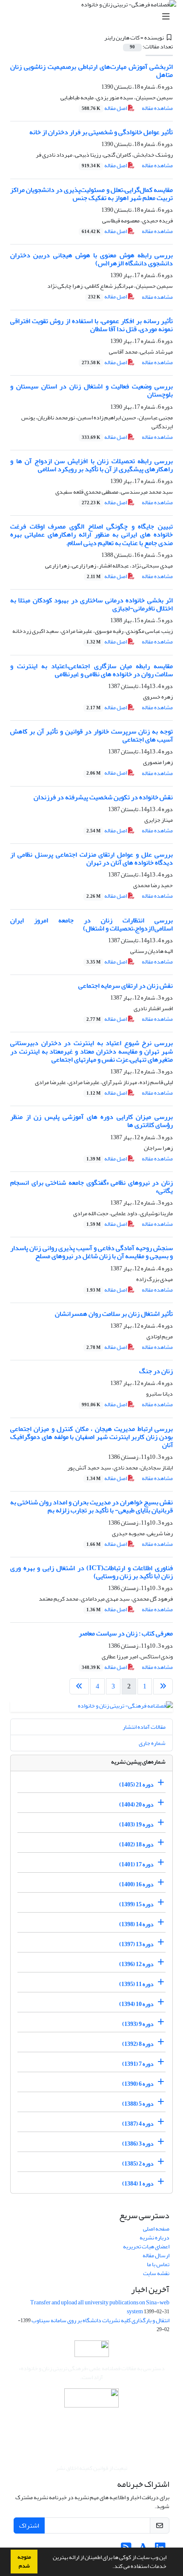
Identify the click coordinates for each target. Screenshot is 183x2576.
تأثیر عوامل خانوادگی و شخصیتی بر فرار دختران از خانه (101, 132)
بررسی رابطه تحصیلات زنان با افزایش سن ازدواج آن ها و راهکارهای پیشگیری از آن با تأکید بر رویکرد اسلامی (91, 465)
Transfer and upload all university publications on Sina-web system (100, 2307)
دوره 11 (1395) (136, 1984)
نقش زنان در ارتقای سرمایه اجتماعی (126, 986)
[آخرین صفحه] (79, 1686)
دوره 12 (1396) (136, 1964)
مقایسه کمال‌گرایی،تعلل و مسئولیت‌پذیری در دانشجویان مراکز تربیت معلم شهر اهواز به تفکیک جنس (91, 194)
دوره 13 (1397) (136, 1944)
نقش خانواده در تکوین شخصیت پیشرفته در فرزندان (103, 797)
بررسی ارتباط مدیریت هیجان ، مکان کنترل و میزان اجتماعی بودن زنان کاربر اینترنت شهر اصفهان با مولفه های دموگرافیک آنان (91, 1437)
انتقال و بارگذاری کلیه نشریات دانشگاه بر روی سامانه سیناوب (100, 2320)
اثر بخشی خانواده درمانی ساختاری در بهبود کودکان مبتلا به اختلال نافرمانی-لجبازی (91, 604)
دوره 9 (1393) (138, 2024)
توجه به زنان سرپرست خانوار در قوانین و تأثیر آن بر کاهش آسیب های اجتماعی (91, 735)
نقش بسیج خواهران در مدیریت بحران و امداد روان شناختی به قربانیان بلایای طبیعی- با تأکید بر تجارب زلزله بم (91, 1506)
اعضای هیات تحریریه (146, 2246)
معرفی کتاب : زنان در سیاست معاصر (126, 1633)
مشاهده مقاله (157, 108)
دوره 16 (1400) (136, 1884)
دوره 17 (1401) (136, 1864)
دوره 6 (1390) (138, 2084)
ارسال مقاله (156, 2255)
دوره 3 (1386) (138, 2144)
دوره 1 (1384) (138, 2184)
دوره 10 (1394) (136, 2004)
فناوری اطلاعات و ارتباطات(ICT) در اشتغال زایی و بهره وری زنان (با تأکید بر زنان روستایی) (91, 1572)
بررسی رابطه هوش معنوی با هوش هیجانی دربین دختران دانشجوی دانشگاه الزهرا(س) (91, 259)
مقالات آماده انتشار (144, 1727)
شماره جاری (152, 1743)
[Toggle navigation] (94, 17)
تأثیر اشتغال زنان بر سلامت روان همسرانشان (114, 1314)
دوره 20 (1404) (136, 1805)
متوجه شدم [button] (24, 2561)
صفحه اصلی (156, 2229)
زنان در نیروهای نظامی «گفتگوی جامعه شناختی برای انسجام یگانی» (91, 1187)
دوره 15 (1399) (136, 1904)
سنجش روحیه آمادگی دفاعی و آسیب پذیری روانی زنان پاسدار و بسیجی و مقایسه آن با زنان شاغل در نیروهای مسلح (91, 1252)
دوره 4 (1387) (138, 2124)
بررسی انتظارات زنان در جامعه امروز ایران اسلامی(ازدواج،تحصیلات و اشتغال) (91, 924)
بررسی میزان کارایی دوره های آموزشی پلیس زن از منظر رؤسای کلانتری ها (91, 1121)
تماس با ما (158, 2264)
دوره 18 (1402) (136, 1844)
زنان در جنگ (156, 1371)
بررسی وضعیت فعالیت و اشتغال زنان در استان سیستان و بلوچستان (91, 390)
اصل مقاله (105, 108)
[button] (110, 2567)
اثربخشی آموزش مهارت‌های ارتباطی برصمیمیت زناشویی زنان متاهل (91, 71)
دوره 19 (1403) (136, 1825)
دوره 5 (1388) (138, 2104)
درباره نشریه (154, 2237)
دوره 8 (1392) (138, 2044)
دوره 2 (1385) (138, 2164)
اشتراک (29, 2525)
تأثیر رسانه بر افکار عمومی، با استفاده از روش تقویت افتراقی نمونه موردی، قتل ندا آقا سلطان (91, 325)
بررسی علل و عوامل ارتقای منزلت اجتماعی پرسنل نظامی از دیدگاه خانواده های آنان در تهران (91, 858)
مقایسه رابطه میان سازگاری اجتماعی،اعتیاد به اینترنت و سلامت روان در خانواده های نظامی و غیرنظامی (91, 670)
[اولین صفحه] (163, 1686)
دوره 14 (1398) (136, 1924)
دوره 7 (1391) (138, 2064)
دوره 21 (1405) (136, 1785)
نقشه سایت (156, 2273)
